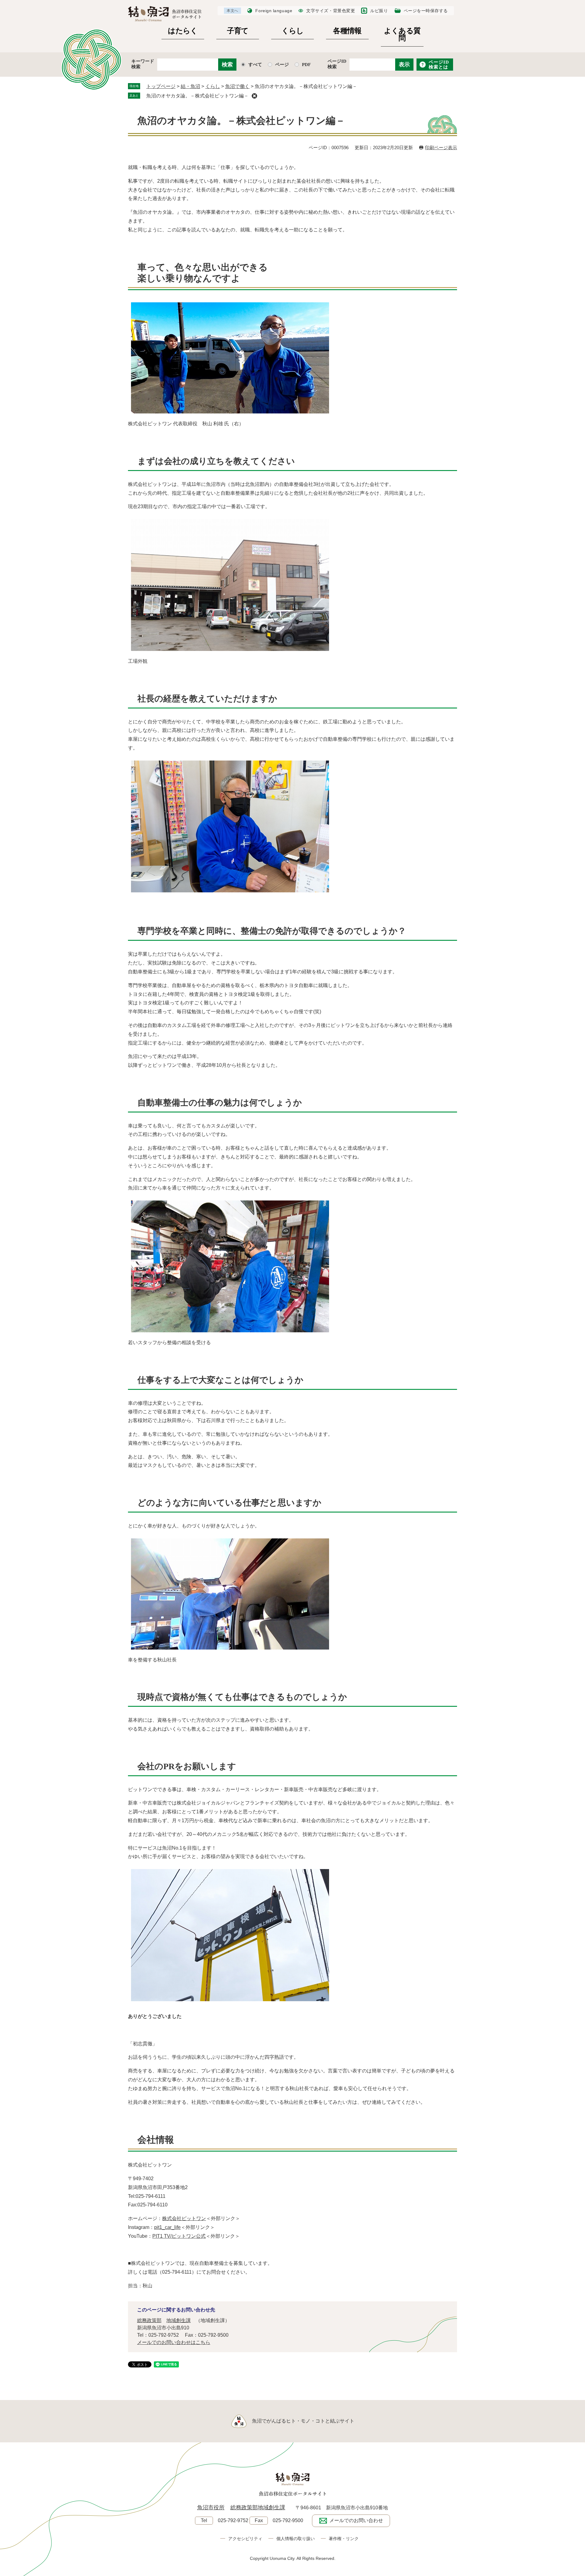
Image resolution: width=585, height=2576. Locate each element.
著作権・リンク (344, 2539)
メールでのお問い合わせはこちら (174, 2342)
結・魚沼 (190, 86)
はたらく (183, 31)
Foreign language (274, 11)
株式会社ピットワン (184, 2218)
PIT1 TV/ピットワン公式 (179, 2236)
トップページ (161, 86)
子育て (238, 31)
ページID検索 (337, 64)
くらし (293, 31)
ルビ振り (379, 11)
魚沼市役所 (211, 2507)
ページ (282, 65)
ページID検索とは (439, 65)
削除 (254, 96)
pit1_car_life (167, 2227)
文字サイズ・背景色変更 (331, 11)
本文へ (232, 11)
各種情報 (347, 31)
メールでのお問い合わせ (356, 2520)
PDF (306, 65)
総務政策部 (149, 2320)
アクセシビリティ (245, 2539)
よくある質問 (402, 35)
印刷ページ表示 (441, 148)
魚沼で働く (237, 86)
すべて (255, 65)
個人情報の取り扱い (296, 2539)
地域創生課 (179, 2320)
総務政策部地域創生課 (258, 2507)
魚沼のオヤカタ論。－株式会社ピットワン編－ (197, 96)
